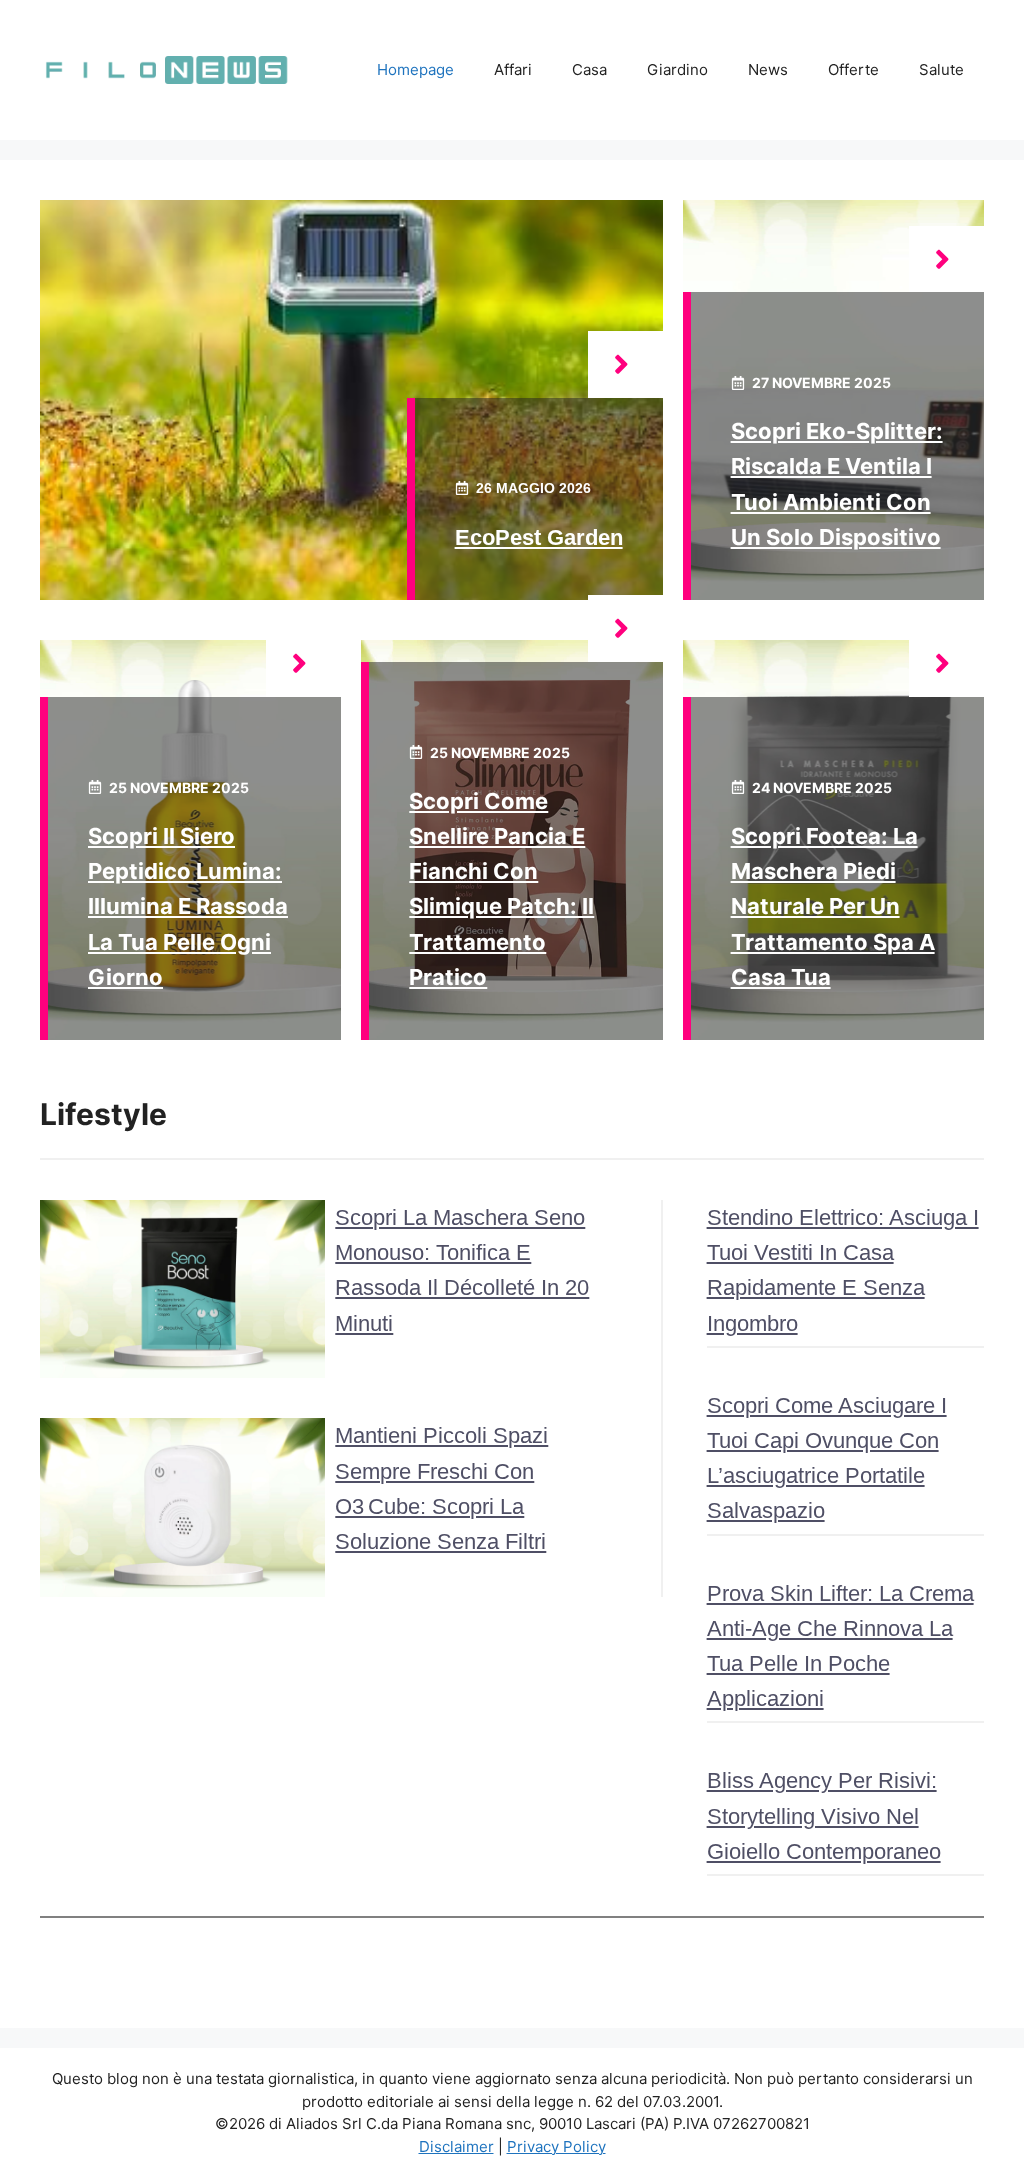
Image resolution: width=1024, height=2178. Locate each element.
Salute (941, 69)
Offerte (853, 69)
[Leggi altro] (625, 364)
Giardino (677, 69)
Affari (513, 69)
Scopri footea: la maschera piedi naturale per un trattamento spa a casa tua (833, 906)
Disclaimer (456, 2146)
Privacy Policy (556, 2146)
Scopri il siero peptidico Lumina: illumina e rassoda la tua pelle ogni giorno (188, 906)
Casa (589, 69)
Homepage (415, 69)
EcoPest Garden (539, 537)
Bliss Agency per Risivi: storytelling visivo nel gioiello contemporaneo (824, 1815)
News (768, 69)
